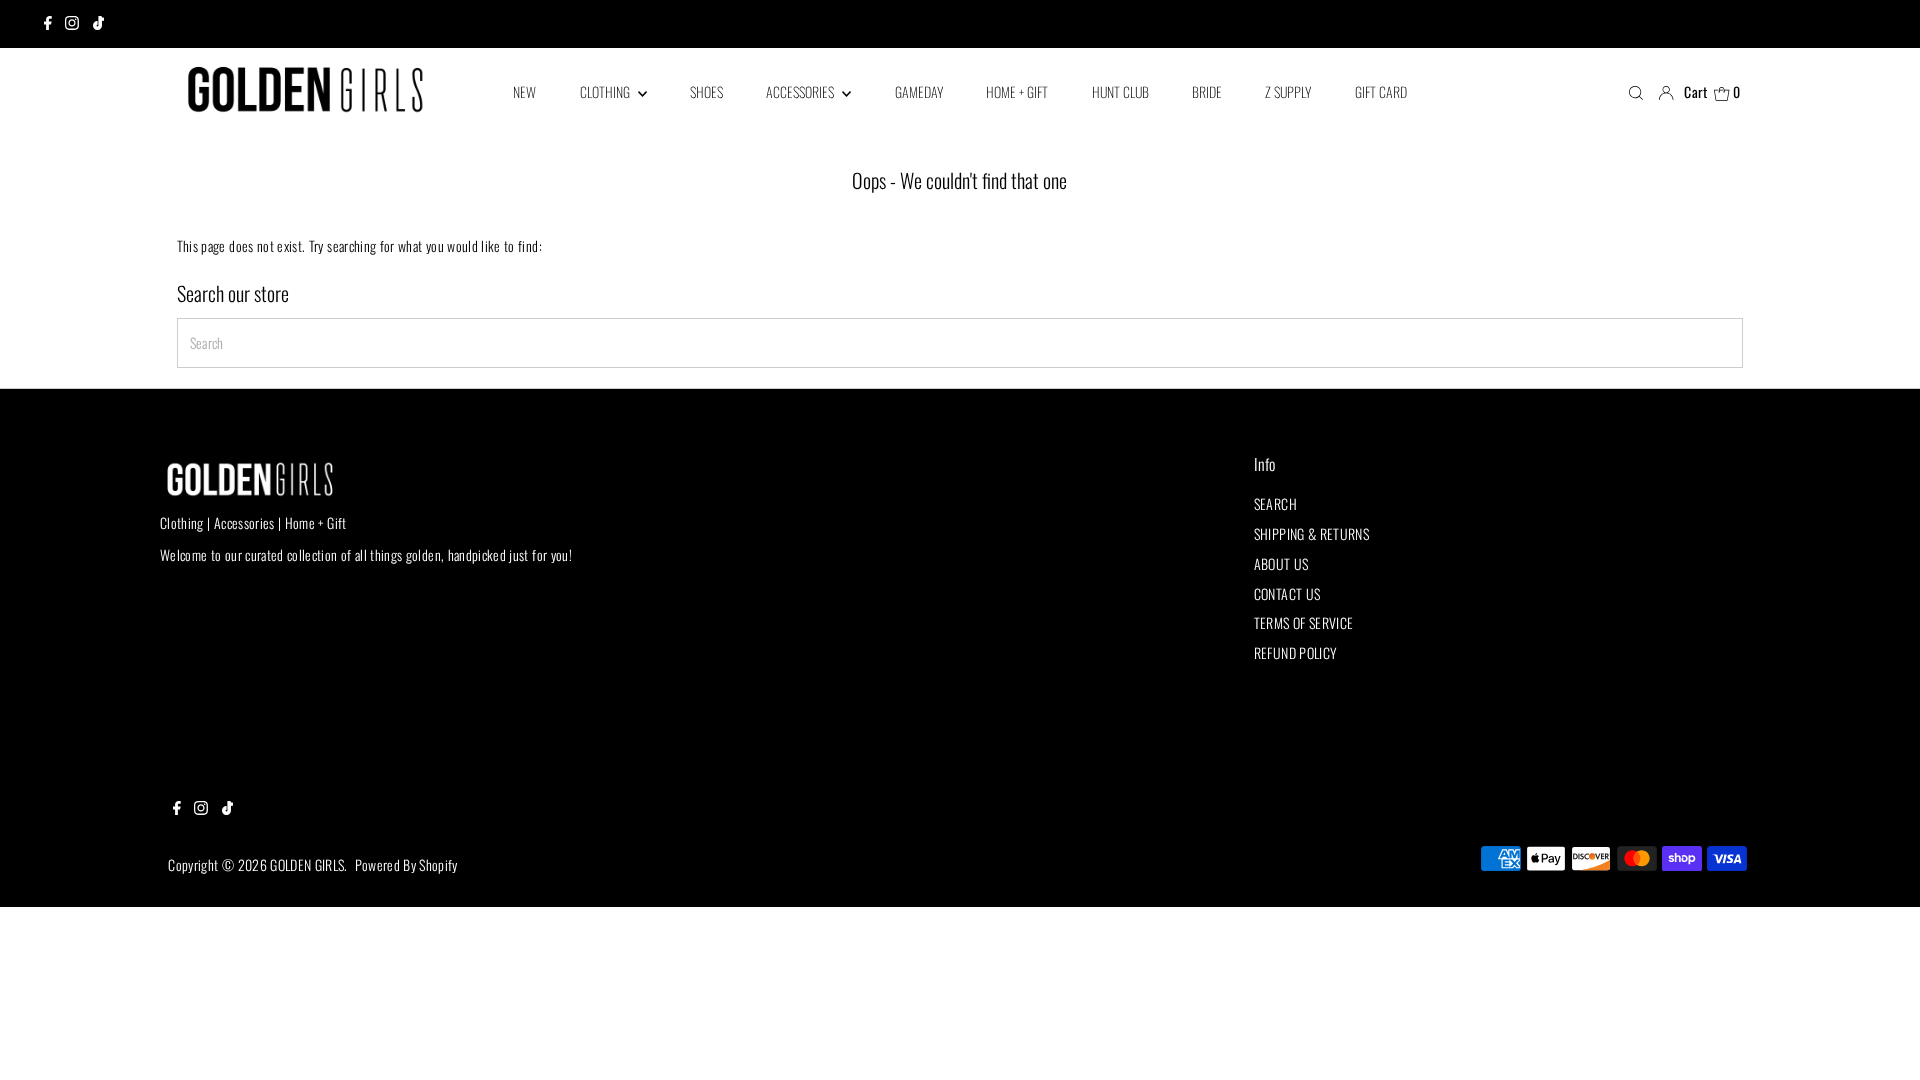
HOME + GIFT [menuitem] (1017, 91)
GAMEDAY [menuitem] (919, 91)
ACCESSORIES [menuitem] (801, 91)
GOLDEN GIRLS (307, 864)
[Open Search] (1636, 92)
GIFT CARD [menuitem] (1381, 91)
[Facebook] (48, 24)
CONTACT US (1287, 593)
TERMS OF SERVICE (1304, 622)
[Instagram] (72, 24)
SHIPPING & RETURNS (1311, 533)
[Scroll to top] (1880, 1040)
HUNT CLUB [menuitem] (1120, 91)
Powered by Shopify (406, 864)
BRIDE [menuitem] (1207, 91)
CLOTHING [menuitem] (606, 91)
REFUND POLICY (1296, 652)
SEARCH (1275, 503)
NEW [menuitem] (524, 91)
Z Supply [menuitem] (1288, 91)
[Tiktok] (98, 24)
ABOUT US (1281, 563)
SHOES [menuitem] (706, 91)
